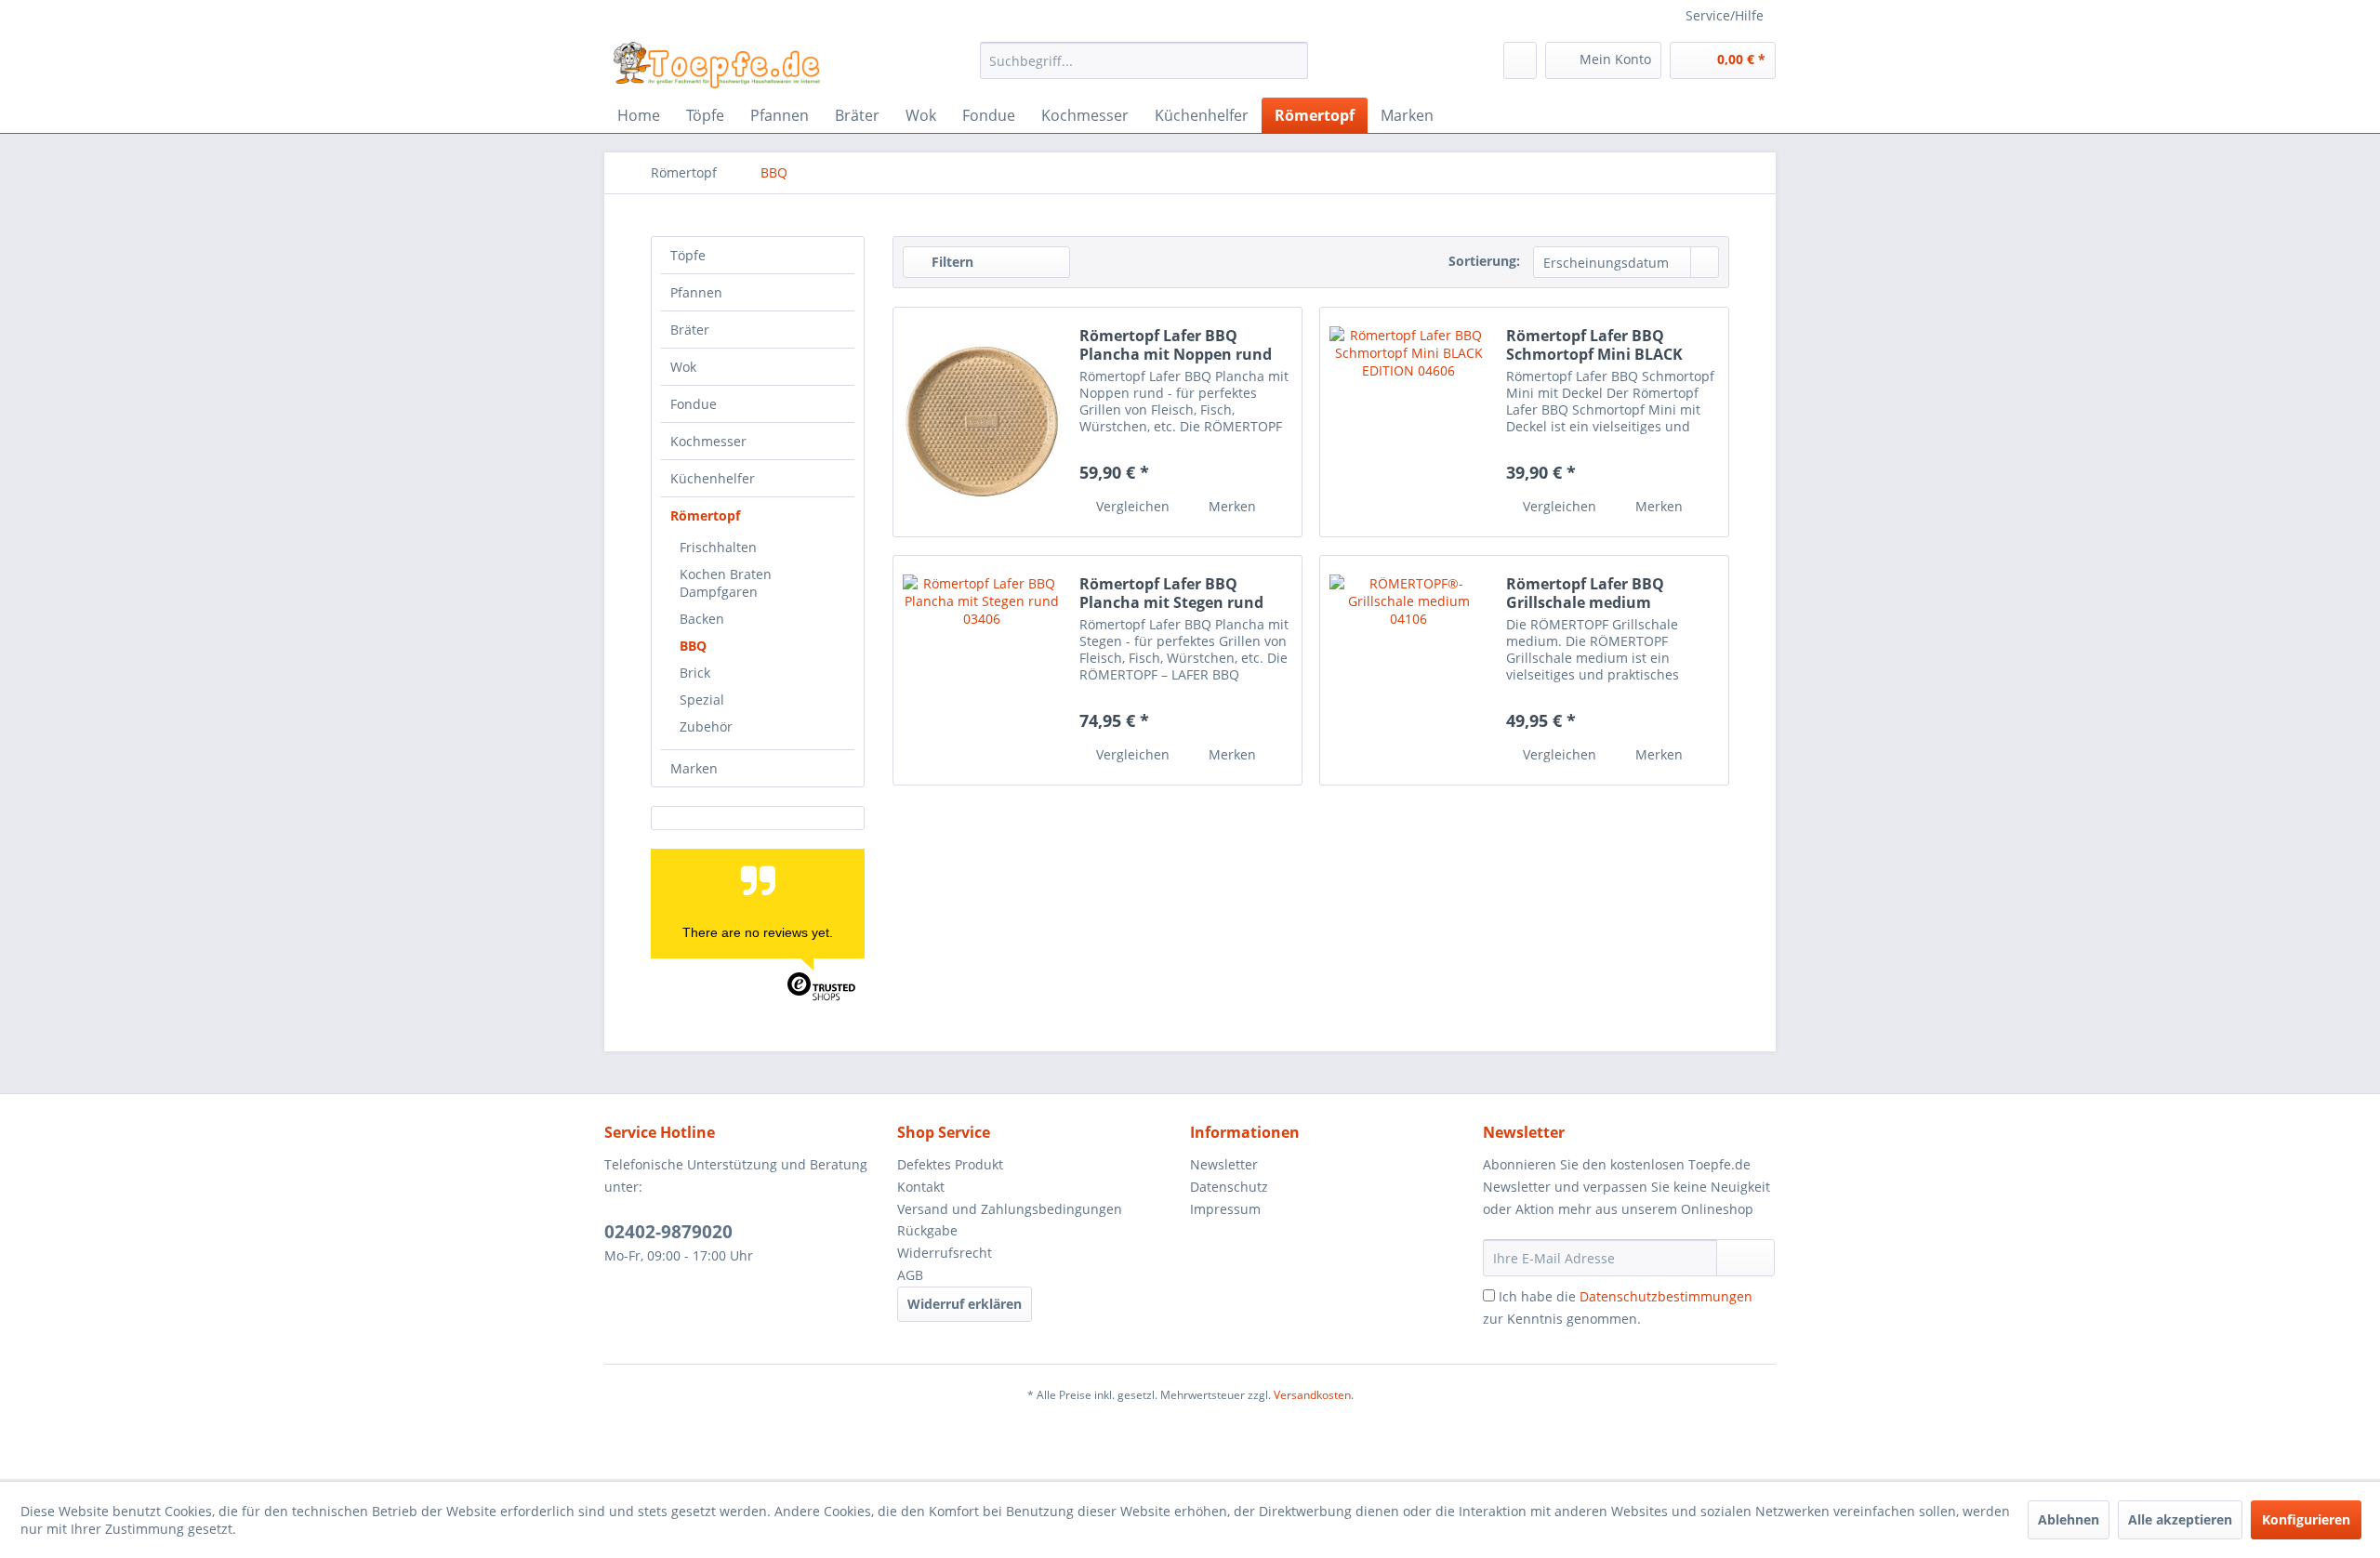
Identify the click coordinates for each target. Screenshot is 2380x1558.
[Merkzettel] (1520, 60)
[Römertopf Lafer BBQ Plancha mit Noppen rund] (982, 422)
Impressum (1225, 1209)
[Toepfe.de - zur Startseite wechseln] (717, 65)
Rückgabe (927, 1230)
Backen (702, 619)
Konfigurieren (2306, 1519)
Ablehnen (2069, 1519)
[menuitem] (1144, 60)
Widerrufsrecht (945, 1253)
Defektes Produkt (950, 1164)
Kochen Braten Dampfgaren (726, 583)
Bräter (690, 330)
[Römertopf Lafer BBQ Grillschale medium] (1408, 670)
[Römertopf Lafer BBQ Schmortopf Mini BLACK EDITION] (1408, 422)
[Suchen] (1291, 60)
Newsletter (1224, 1164)
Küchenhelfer (713, 478)
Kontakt (921, 1187)
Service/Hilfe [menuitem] (1725, 15)
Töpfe (688, 255)
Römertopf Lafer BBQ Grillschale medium (1585, 593)
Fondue (694, 404)
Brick (695, 673)
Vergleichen (1131, 506)
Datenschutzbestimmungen (1666, 1296)
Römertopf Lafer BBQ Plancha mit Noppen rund (1176, 345)
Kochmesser (708, 441)
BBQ (693, 646)
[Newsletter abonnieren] (1745, 1258)
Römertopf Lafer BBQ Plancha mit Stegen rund (1171, 593)
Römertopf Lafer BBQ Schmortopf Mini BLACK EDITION (1594, 345)
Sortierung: (1484, 261)
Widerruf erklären (965, 1304)
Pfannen (696, 292)
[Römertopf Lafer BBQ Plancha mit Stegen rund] (982, 670)
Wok (683, 367)
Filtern (951, 262)
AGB (910, 1275)
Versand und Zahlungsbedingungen (1010, 1209)
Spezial (702, 700)
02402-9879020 (668, 1232)
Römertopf (705, 515)
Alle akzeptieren (2180, 1519)
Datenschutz (1229, 1187)
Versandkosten (1312, 1395)
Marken (694, 768)
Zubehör (706, 726)
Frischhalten (718, 547)
